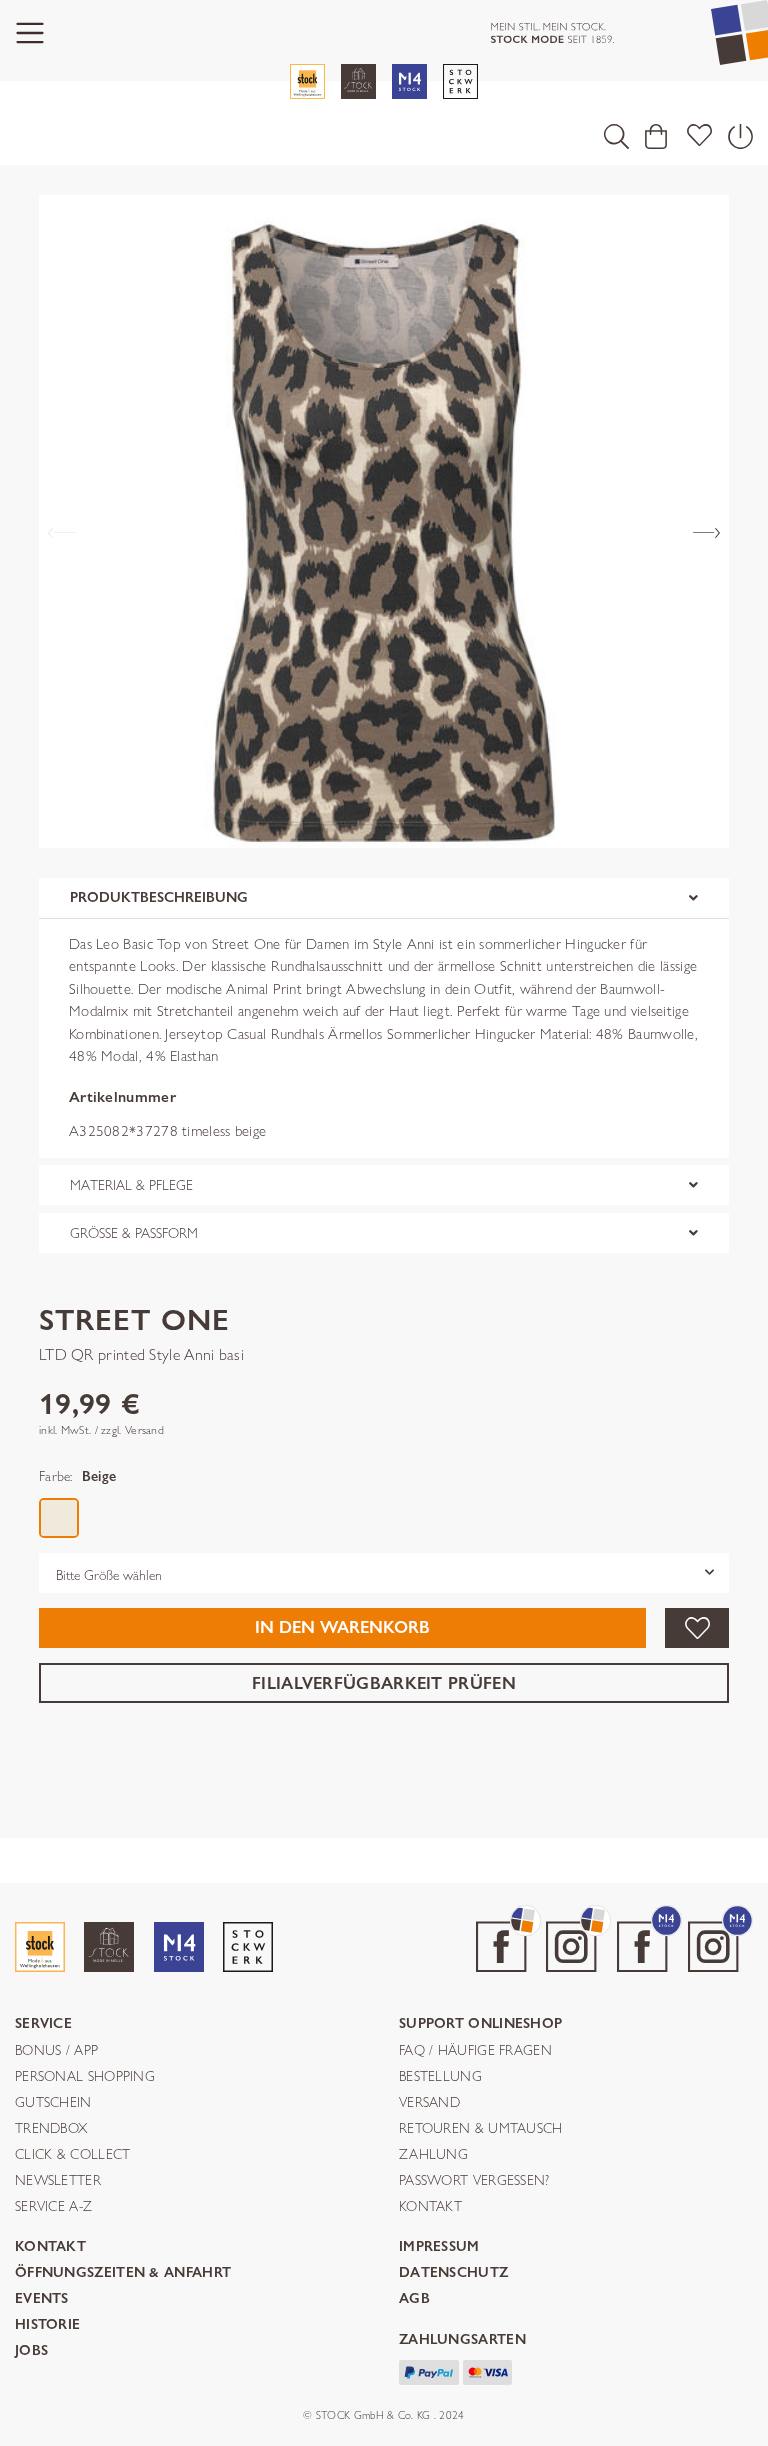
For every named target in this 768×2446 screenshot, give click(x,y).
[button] (616, 136)
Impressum (439, 2247)
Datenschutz (453, 2273)
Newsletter (58, 2181)
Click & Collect (73, 2155)
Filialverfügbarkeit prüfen (384, 1682)
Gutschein (53, 2103)
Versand (429, 2103)
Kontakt (430, 2207)
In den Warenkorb (342, 1627)
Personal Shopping (85, 2077)
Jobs (31, 2351)
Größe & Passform (134, 1233)
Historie (47, 2325)
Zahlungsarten (462, 2340)
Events (42, 2299)
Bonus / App (56, 2051)
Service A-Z (53, 2207)
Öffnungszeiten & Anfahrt (123, 2273)
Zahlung (433, 2155)
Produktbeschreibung (159, 897)
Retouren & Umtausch (481, 2129)
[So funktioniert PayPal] (429, 2370)
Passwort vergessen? (474, 2181)
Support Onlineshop (480, 2024)
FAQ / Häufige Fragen (475, 2051)
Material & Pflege (131, 1185)
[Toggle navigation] (30, 33)
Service (43, 2024)
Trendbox (51, 2129)
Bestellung (440, 2077)
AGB (414, 2299)
